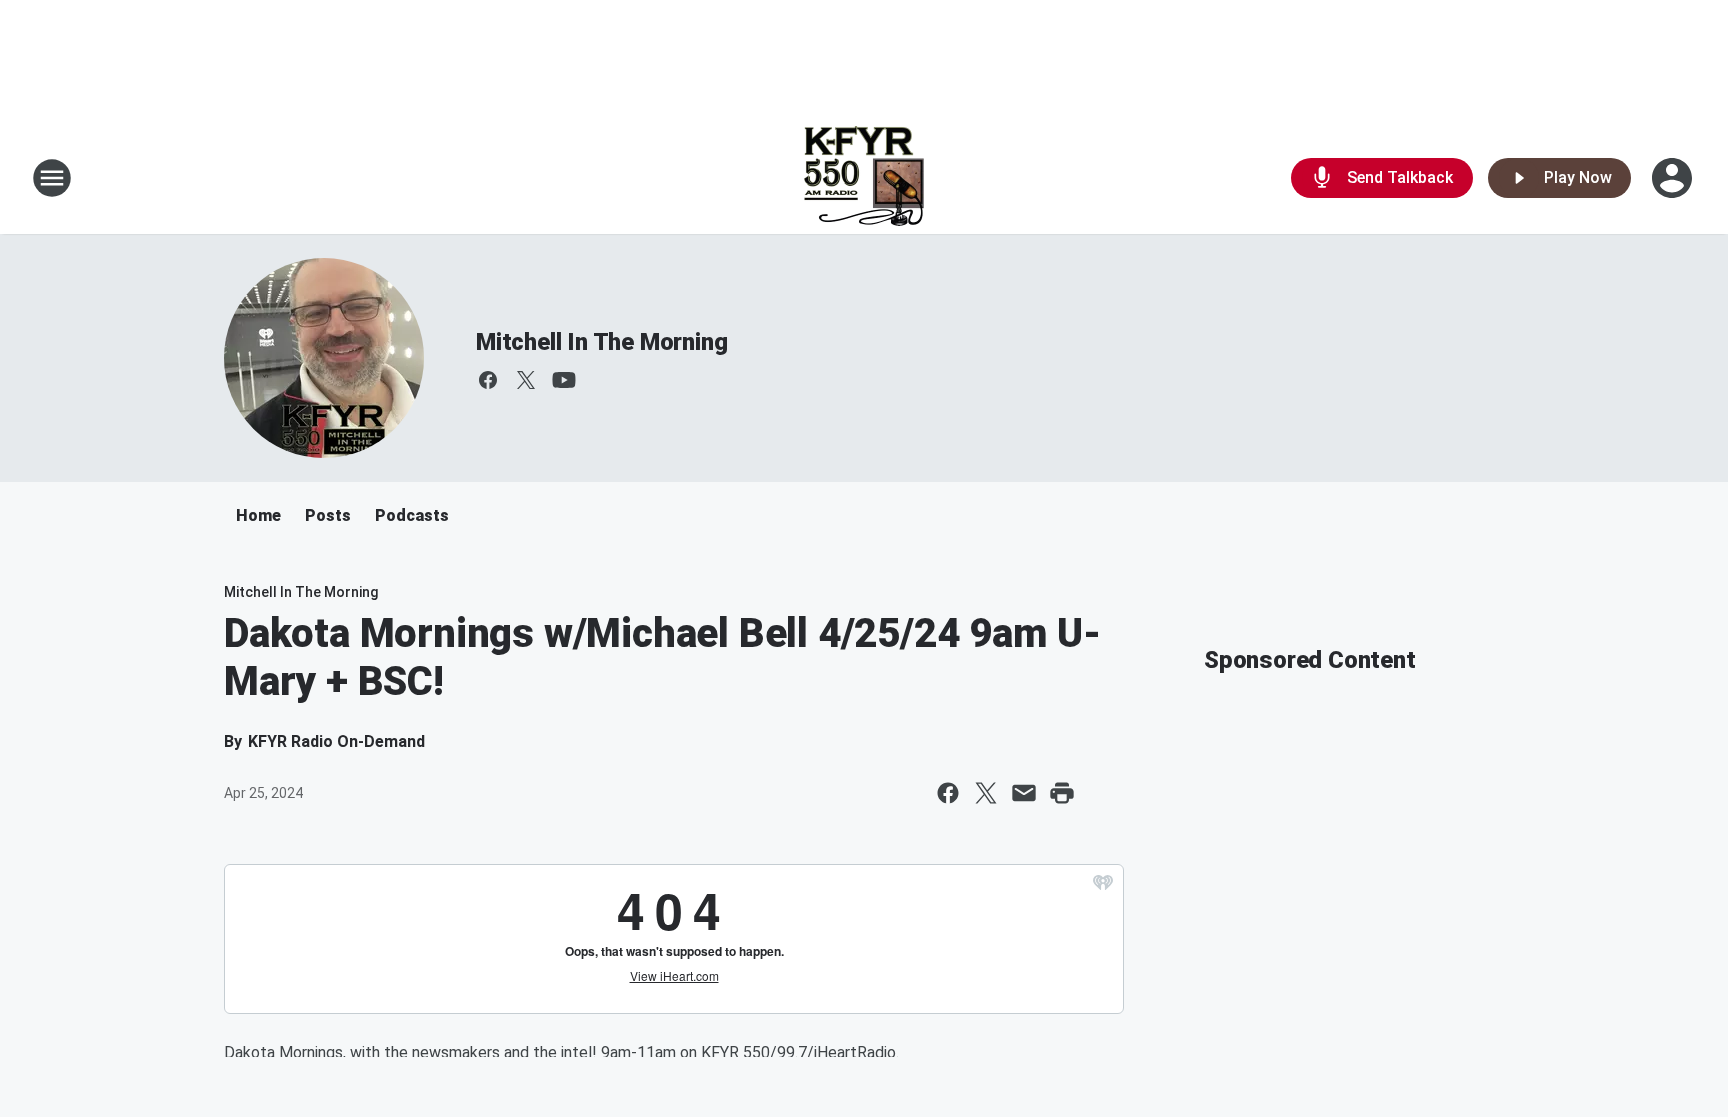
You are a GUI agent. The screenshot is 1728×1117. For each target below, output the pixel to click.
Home (258, 515)
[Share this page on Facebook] (948, 793)
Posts (328, 515)
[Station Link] (864, 178)
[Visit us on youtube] (564, 380)
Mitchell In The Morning (601, 342)
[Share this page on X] (986, 793)
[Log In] (1674, 178)
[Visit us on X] (526, 380)
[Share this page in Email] (1024, 793)
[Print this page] (1062, 793)
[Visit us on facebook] (488, 380)
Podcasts (412, 515)
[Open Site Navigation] (52, 178)
